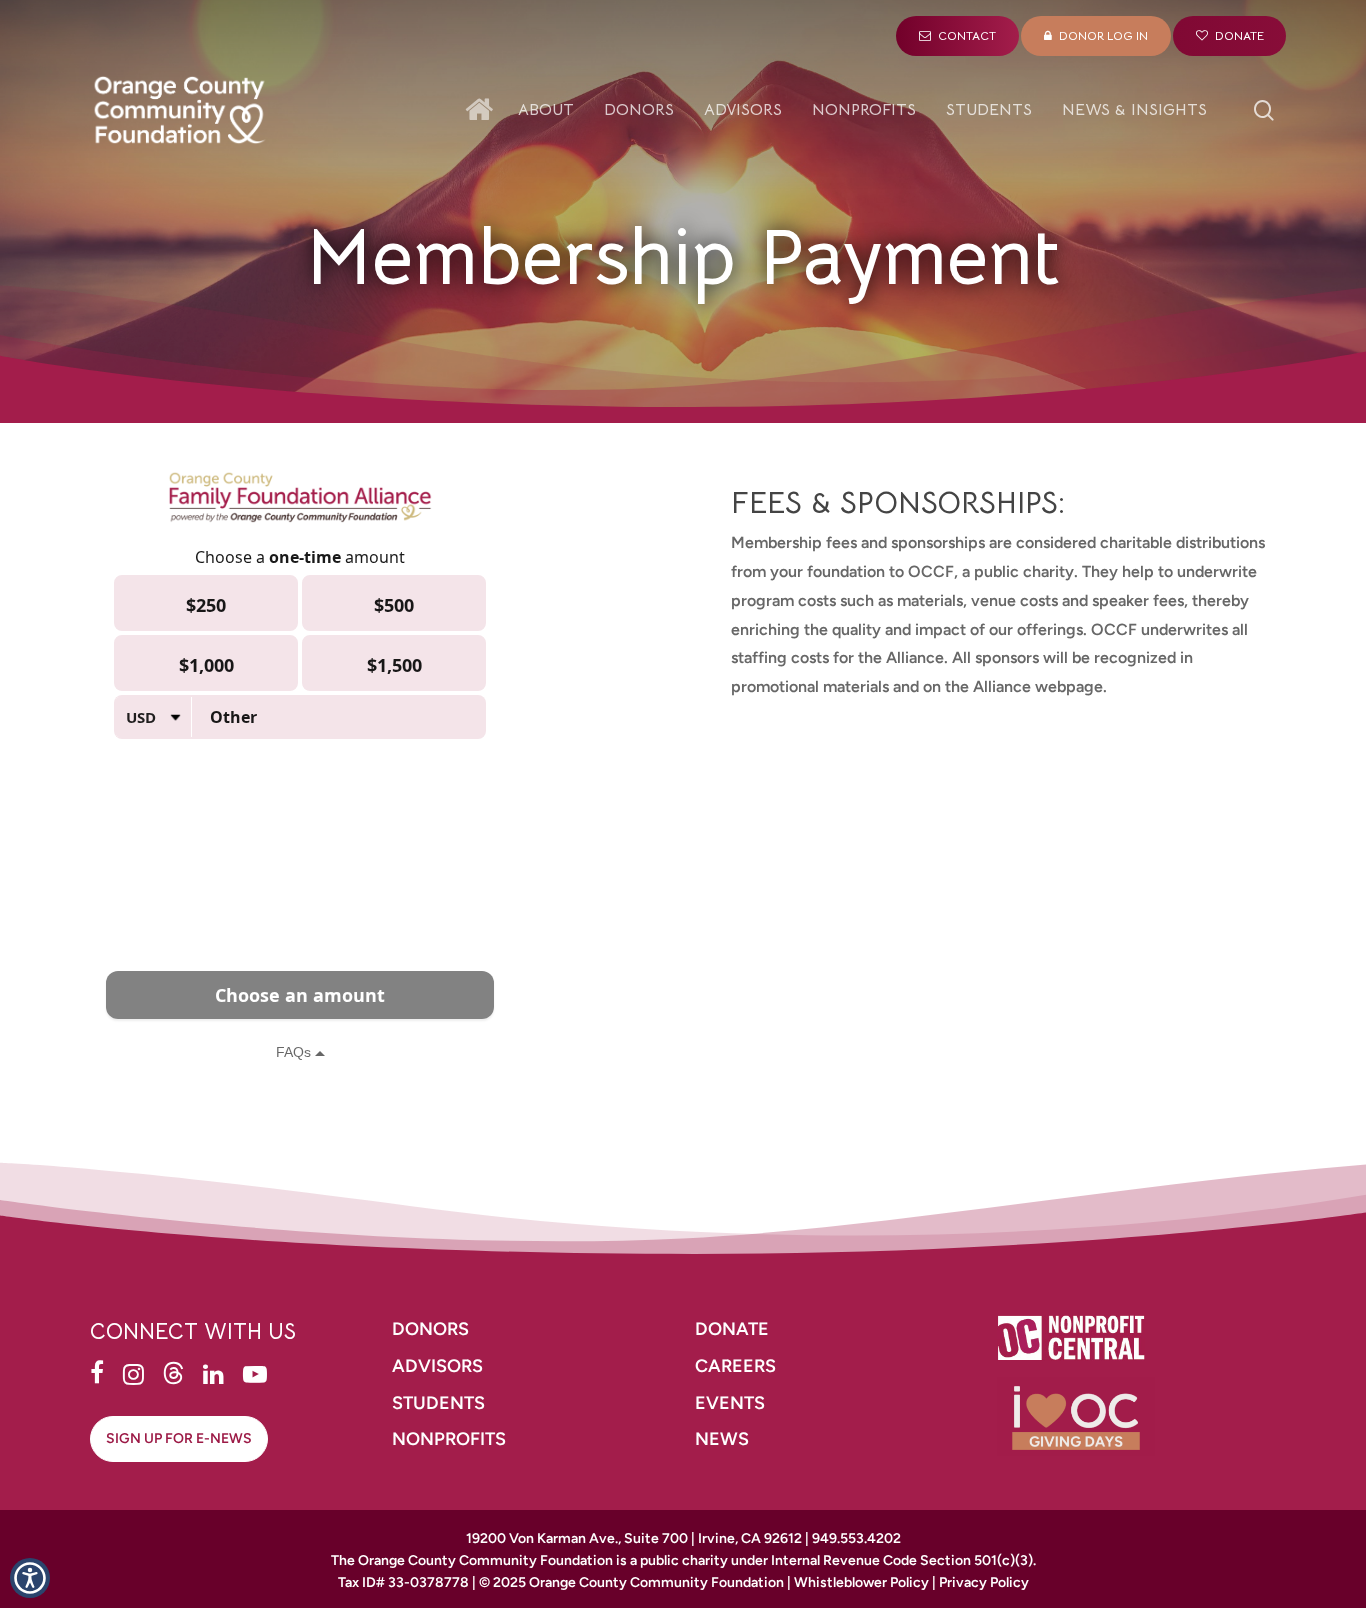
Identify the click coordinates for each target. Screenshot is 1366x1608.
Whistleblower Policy (861, 1582)
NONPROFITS (451, 1439)
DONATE (732, 1329)
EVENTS (730, 1403)
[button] (30, 1578)
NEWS (722, 1439)
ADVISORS (437, 1366)
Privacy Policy (984, 1582)
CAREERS (737, 1366)
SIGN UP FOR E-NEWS (179, 1438)
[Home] (484, 110)
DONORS (430, 1329)
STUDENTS (438, 1403)
